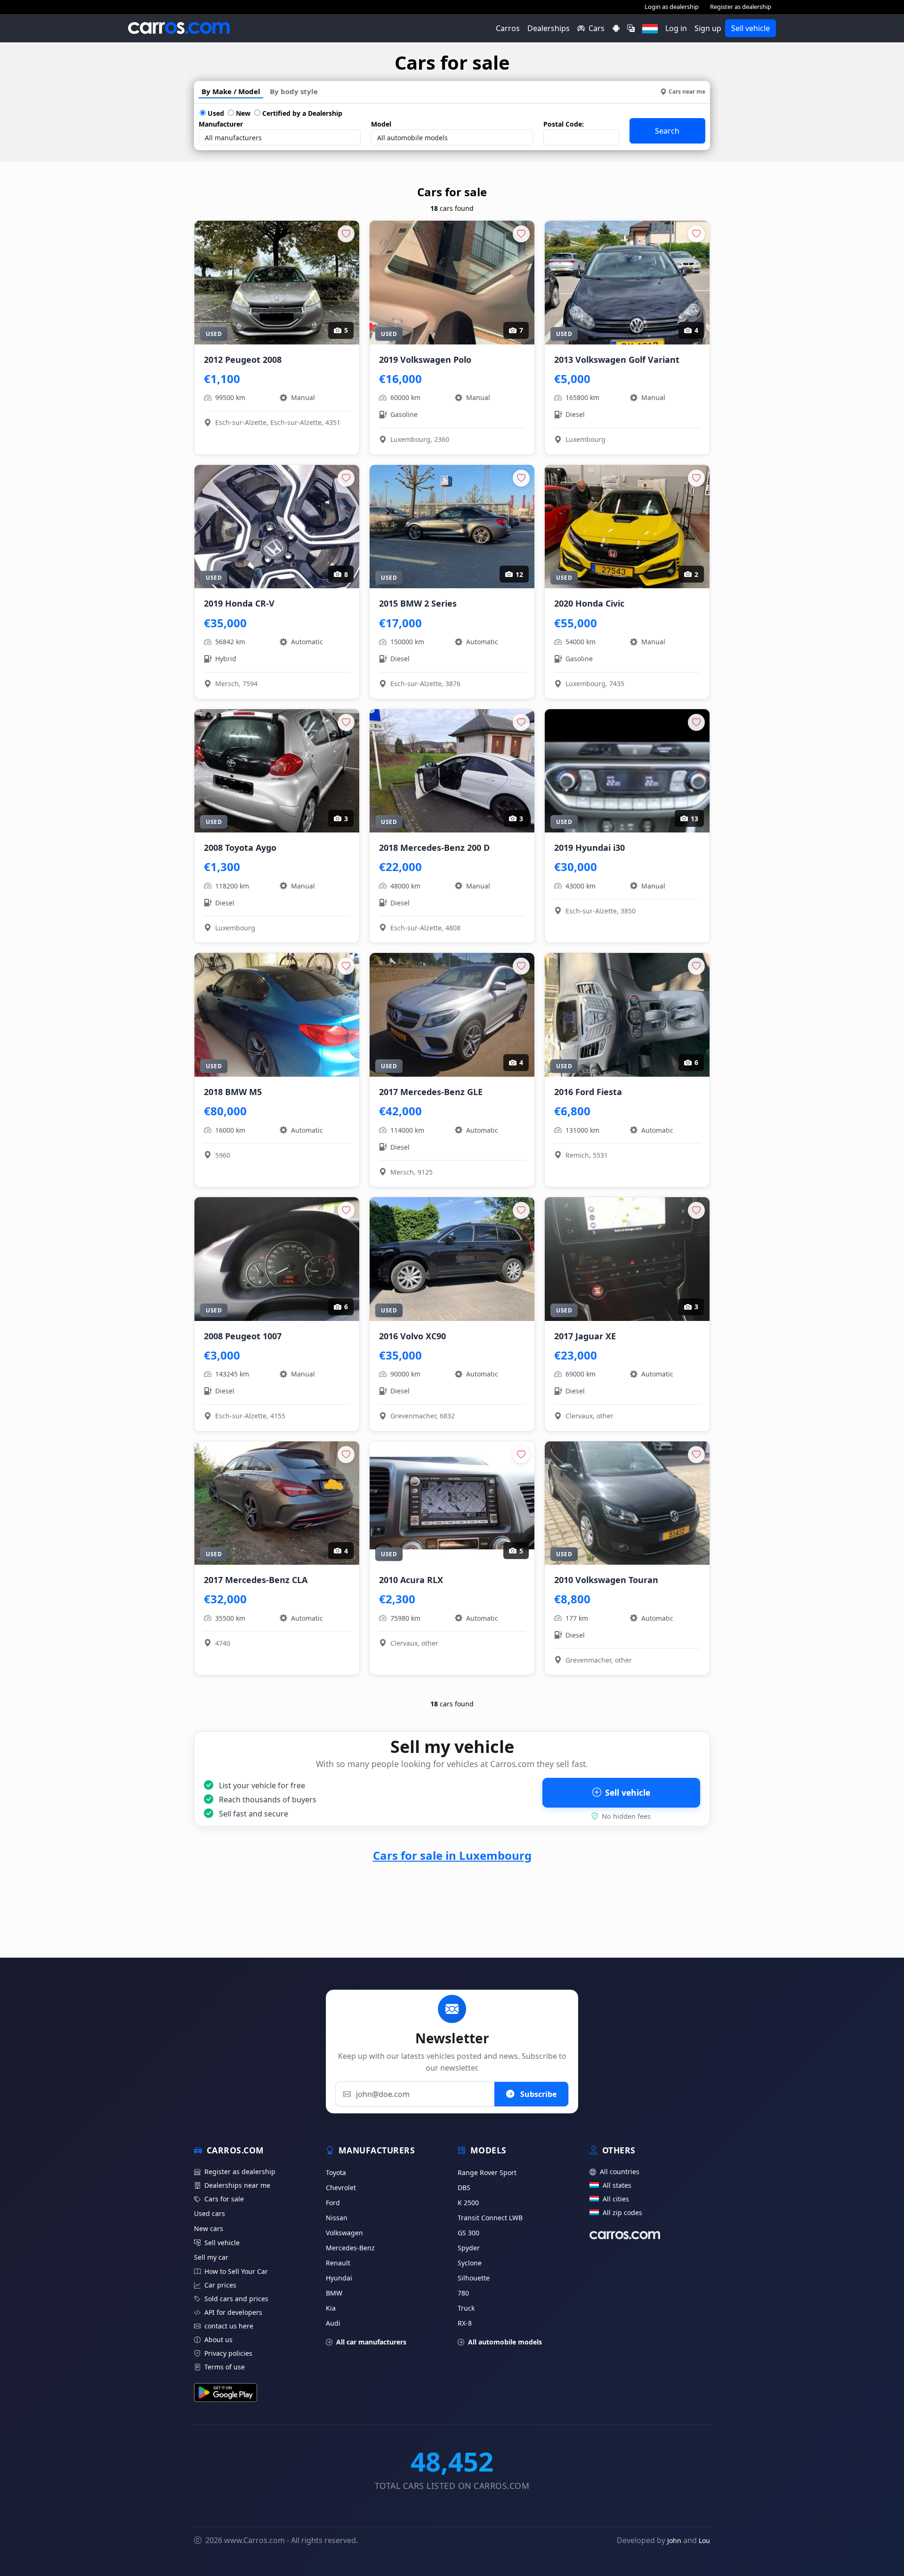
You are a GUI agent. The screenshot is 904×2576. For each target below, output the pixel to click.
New (242, 113)
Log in (676, 28)
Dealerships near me (237, 2185)
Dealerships (549, 28)
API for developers (233, 2312)
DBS (464, 2188)
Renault (338, 2263)
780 (463, 2293)
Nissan (337, 2218)
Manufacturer (221, 124)
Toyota (336, 2172)
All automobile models (505, 2342)
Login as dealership (672, 7)
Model (381, 124)
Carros (508, 28)
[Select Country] (650, 28)
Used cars (210, 2213)
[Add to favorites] (346, 234)
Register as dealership (741, 7)
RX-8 (465, 2323)
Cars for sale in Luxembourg (452, 1855)
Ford (333, 2203)
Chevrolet (341, 2188)
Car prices (220, 2285)
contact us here (229, 2326)
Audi (333, 2323)
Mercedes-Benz (350, 2248)
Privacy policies (228, 2353)
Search (667, 131)
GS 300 (468, 2233)
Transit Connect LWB (490, 2218)
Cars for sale (224, 2199)
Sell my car (211, 2257)
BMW (334, 2293)
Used (215, 113)
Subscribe (537, 2094)
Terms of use (225, 2367)
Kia (331, 2308)
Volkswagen (344, 2233)
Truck (466, 2308)
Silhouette (474, 2278)
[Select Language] (631, 28)
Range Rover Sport (487, 2172)
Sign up (708, 28)
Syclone (470, 2263)
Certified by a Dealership (301, 113)
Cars (597, 28)
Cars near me (687, 92)
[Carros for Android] (616, 28)
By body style (294, 91)
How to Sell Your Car (236, 2271)
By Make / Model (231, 91)
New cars (209, 2228)
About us (218, 2340)
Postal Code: (564, 124)
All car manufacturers (371, 2342)
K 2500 (468, 2203)
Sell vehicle (751, 28)
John (674, 2540)
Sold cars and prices (236, 2299)
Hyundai (339, 2278)
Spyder (469, 2248)
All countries (620, 2172)
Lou (704, 2540)
